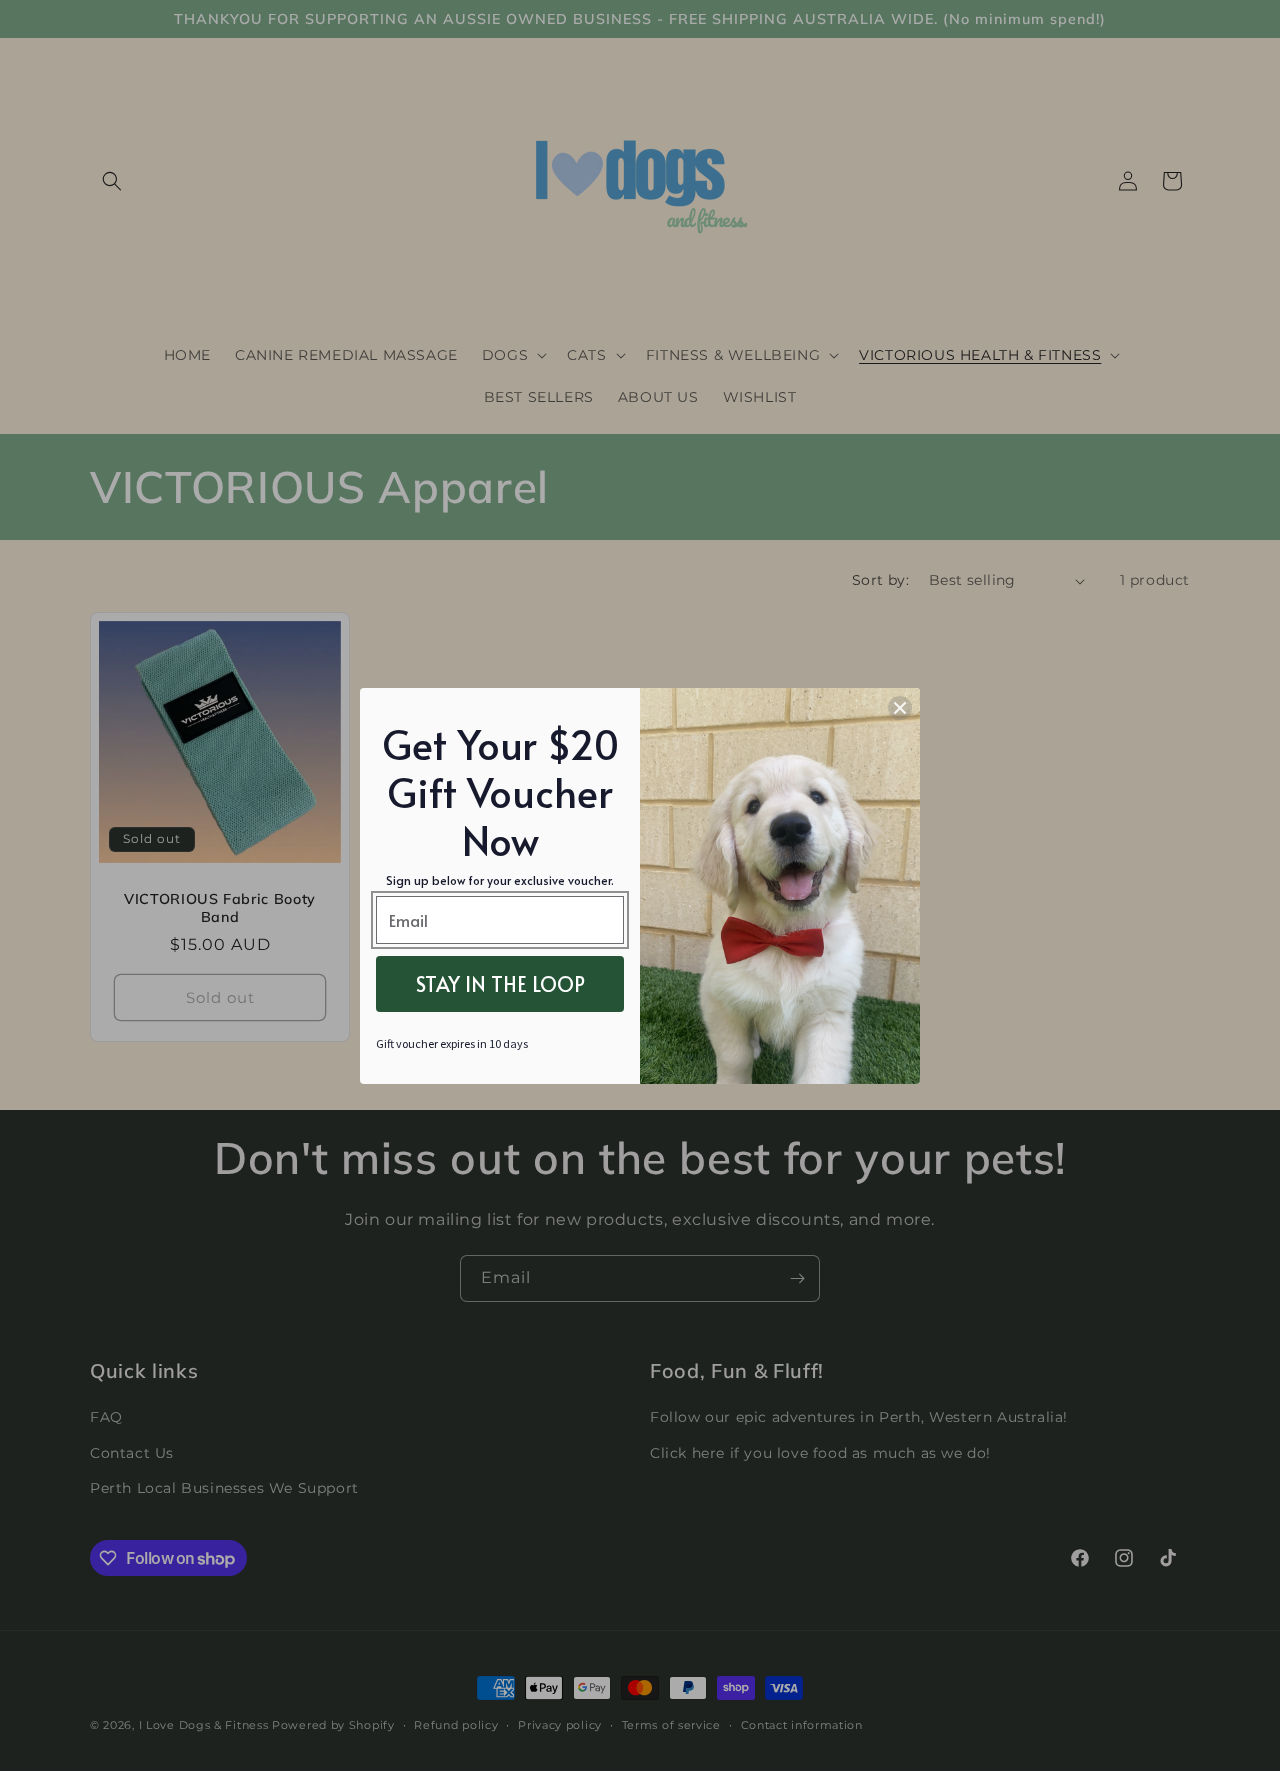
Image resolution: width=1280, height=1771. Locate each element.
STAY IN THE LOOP (500, 984)
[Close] (900, 708)
